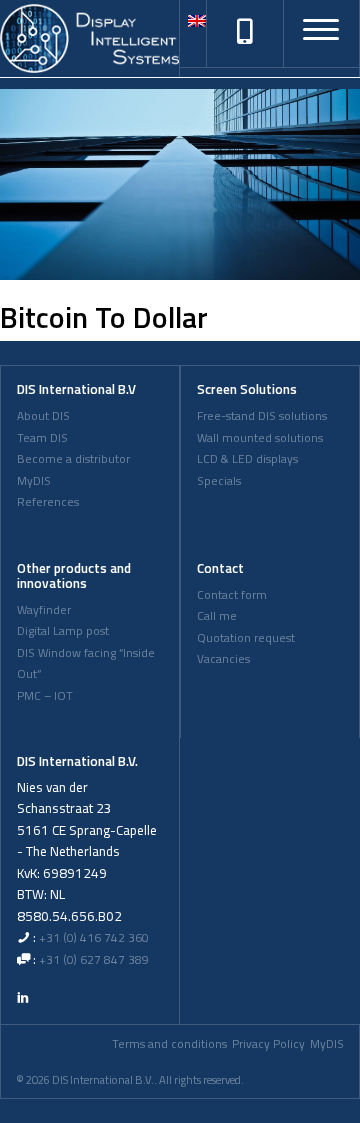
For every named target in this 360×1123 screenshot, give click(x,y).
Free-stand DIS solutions (262, 416)
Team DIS (42, 438)
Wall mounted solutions (260, 438)
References (48, 502)
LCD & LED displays (247, 459)
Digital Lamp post (63, 631)
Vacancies (223, 659)
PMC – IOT (45, 696)
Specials (219, 481)
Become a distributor (73, 459)
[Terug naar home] (89, 38)
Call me (217, 616)
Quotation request (246, 638)
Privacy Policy (268, 1044)
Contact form (232, 595)
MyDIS (34, 481)
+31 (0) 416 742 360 (94, 938)
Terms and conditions (169, 1044)
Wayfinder (44, 610)
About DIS (43, 416)
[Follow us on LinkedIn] (23, 997)
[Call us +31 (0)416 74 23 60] (245, 33)
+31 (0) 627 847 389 (94, 960)
